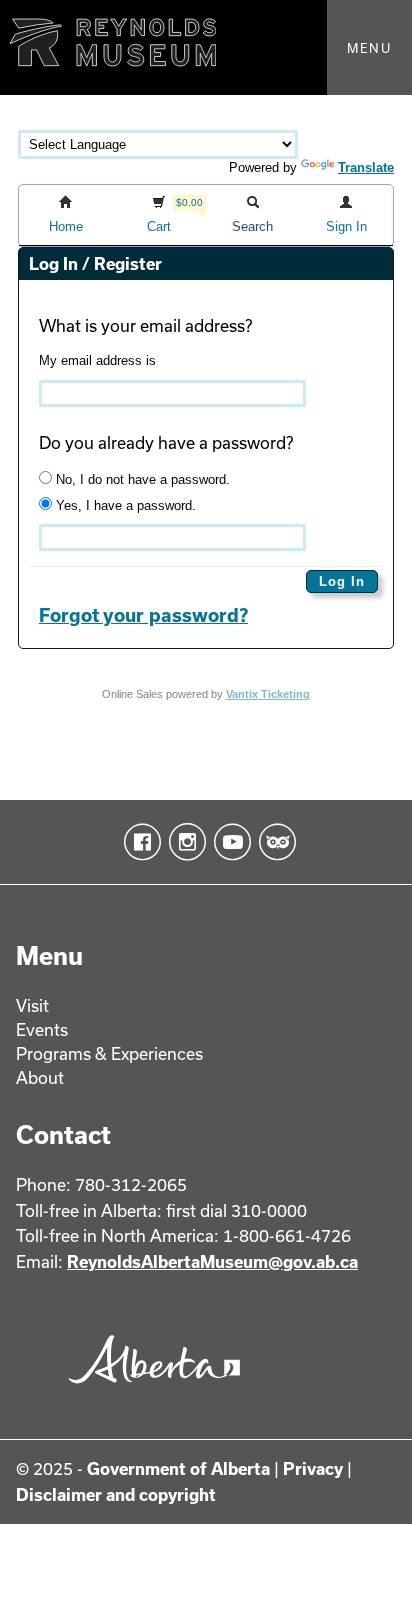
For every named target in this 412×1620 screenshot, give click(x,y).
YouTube (228, 842)
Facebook (138, 842)
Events (42, 1029)
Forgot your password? (143, 615)
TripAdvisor (273, 842)
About (40, 1077)
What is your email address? (145, 325)
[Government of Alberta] (149, 1390)
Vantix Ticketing (268, 694)
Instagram (183, 842)
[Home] (206, 47)
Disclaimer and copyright (116, 1494)
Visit (32, 1005)
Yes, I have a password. (124, 505)
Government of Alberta (178, 1468)
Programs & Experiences (109, 1053)
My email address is (97, 360)
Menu (369, 48)
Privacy (313, 1468)
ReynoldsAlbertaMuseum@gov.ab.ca (212, 1261)
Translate (366, 167)
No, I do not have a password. (141, 479)
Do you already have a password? (166, 442)
